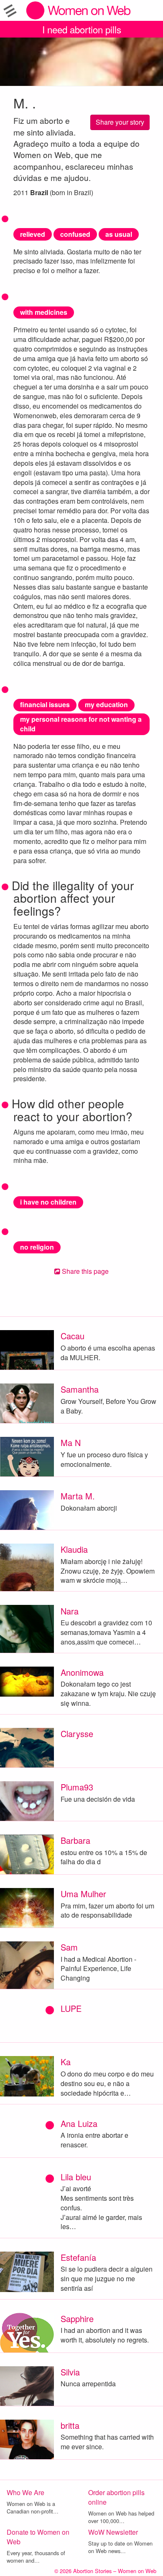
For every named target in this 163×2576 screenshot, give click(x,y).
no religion (37, 1247)
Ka (66, 2062)
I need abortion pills (82, 29)
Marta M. (78, 1496)
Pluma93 (77, 1787)
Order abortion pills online (116, 2497)
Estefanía (78, 2257)
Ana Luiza (79, 2123)
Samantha (80, 1389)
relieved (33, 234)
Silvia (70, 2372)
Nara (70, 1611)
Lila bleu (76, 2177)
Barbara (75, 1840)
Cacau (73, 1336)
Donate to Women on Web (38, 2537)
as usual (119, 234)
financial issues (45, 704)
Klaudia (74, 1549)
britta (70, 2425)
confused (75, 234)
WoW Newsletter (113, 2532)
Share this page (84, 1271)
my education (106, 704)
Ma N (71, 1442)
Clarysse (77, 1734)
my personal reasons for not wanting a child (81, 724)
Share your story (120, 122)
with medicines (44, 312)
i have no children (48, 1202)
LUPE (71, 2008)
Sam (69, 1947)
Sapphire (77, 2319)
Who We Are (25, 2492)
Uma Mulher (83, 1894)
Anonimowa (82, 1672)
